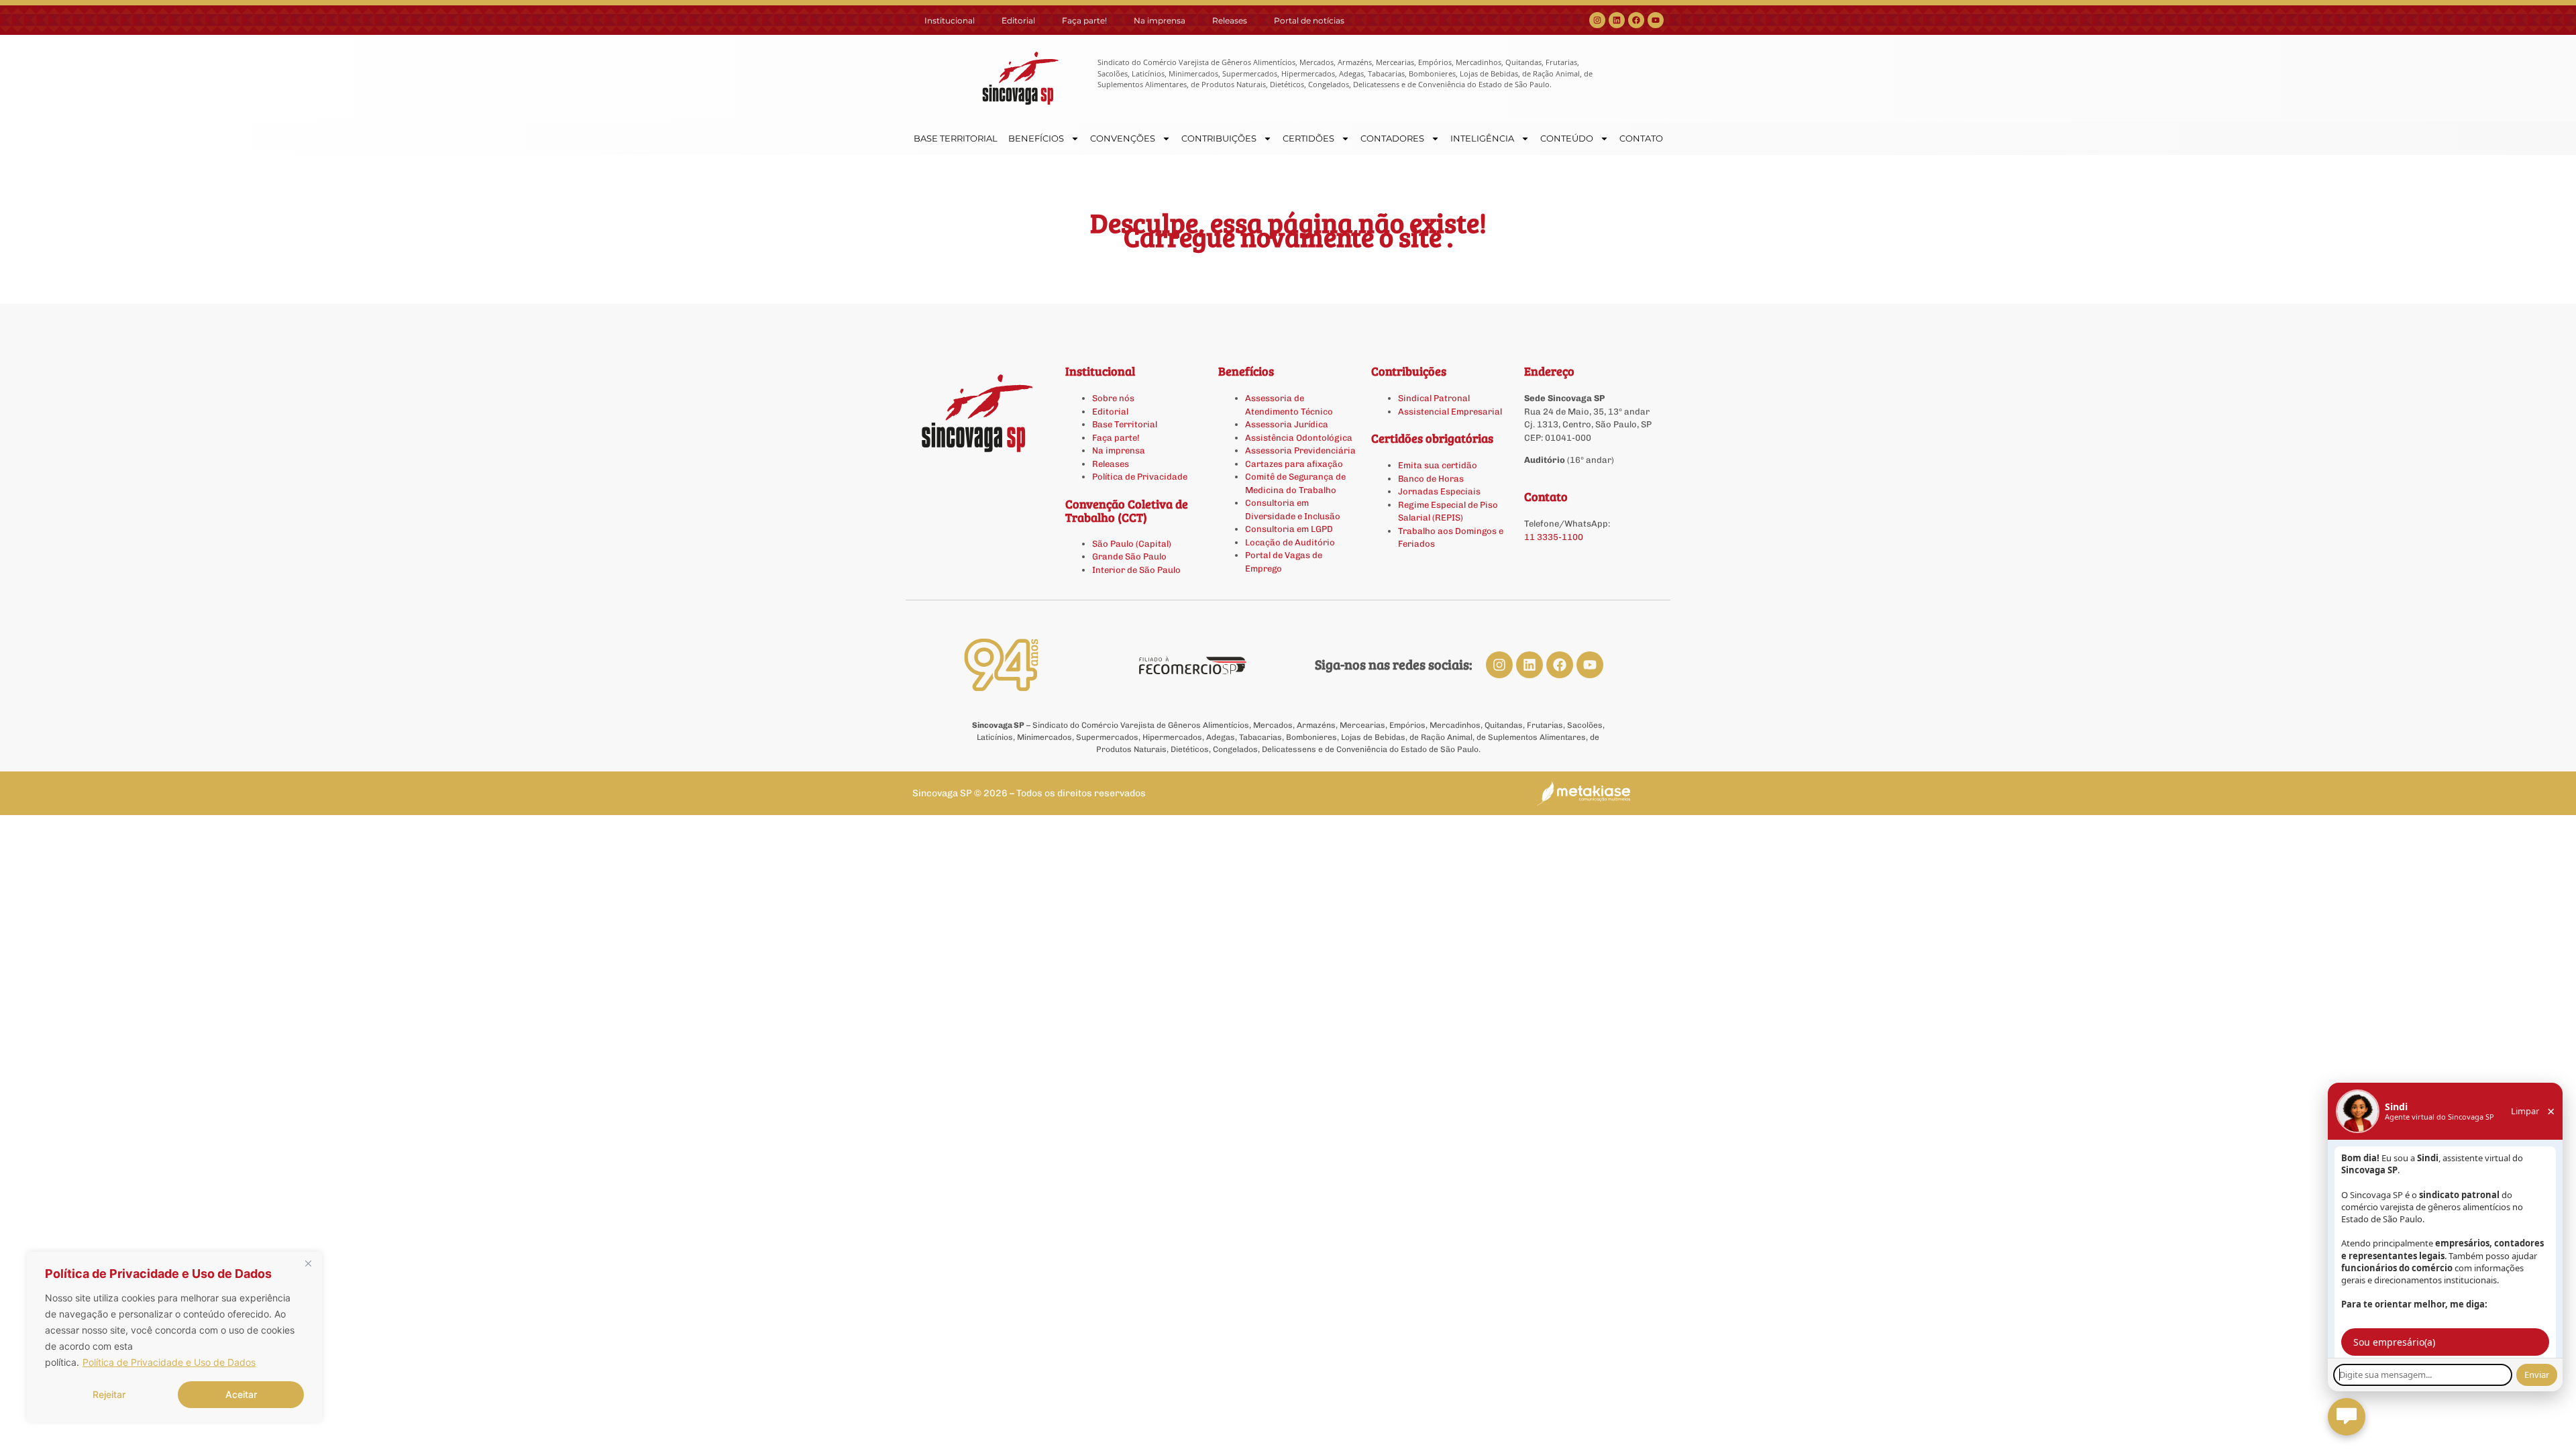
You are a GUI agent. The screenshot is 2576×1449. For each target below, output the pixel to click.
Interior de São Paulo (1136, 570)
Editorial (1018, 20)
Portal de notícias (1309, 20)
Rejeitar (109, 1394)
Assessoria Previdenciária (1300, 450)
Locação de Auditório (1290, 542)
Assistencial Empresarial (1450, 412)
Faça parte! (1084, 20)
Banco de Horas (1431, 479)
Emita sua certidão (1438, 465)
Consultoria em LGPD (1289, 529)
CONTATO (1641, 138)
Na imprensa (1160, 20)
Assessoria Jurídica (1287, 424)
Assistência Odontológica (1299, 438)
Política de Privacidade (1140, 477)
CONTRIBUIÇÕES (1219, 138)
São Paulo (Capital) (1132, 544)
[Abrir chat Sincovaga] (2347, 1417)
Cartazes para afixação (1294, 464)
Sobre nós (1113, 398)
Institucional (950, 20)
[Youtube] (1656, 20)
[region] (174, 1337)
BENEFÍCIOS (1036, 138)
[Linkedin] (1617, 20)
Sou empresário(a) (2394, 1342)
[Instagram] (1597, 20)
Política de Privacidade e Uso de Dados (169, 1362)
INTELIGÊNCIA (1482, 138)
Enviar (2537, 1375)
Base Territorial (1125, 424)
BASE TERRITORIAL (956, 138)
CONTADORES (1392, 138)
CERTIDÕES (1308, 138)
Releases (1230, 20)
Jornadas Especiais (1439, 491)
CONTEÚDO (1567, 138)
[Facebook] (1636, 20)
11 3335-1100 (1554, 537)
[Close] (308, 1263)
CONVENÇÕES (1123, 138)
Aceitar (241, 1394)
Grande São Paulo (1129, 556)
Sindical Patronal (1434, 398)
